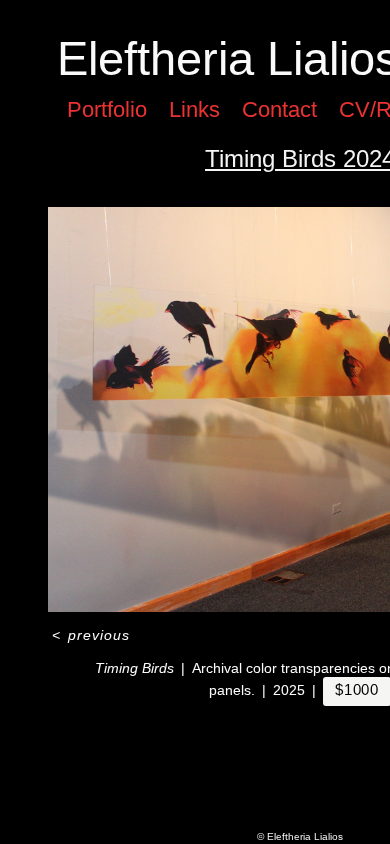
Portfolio (107, 109)
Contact (279, 109)
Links (194, 109)
